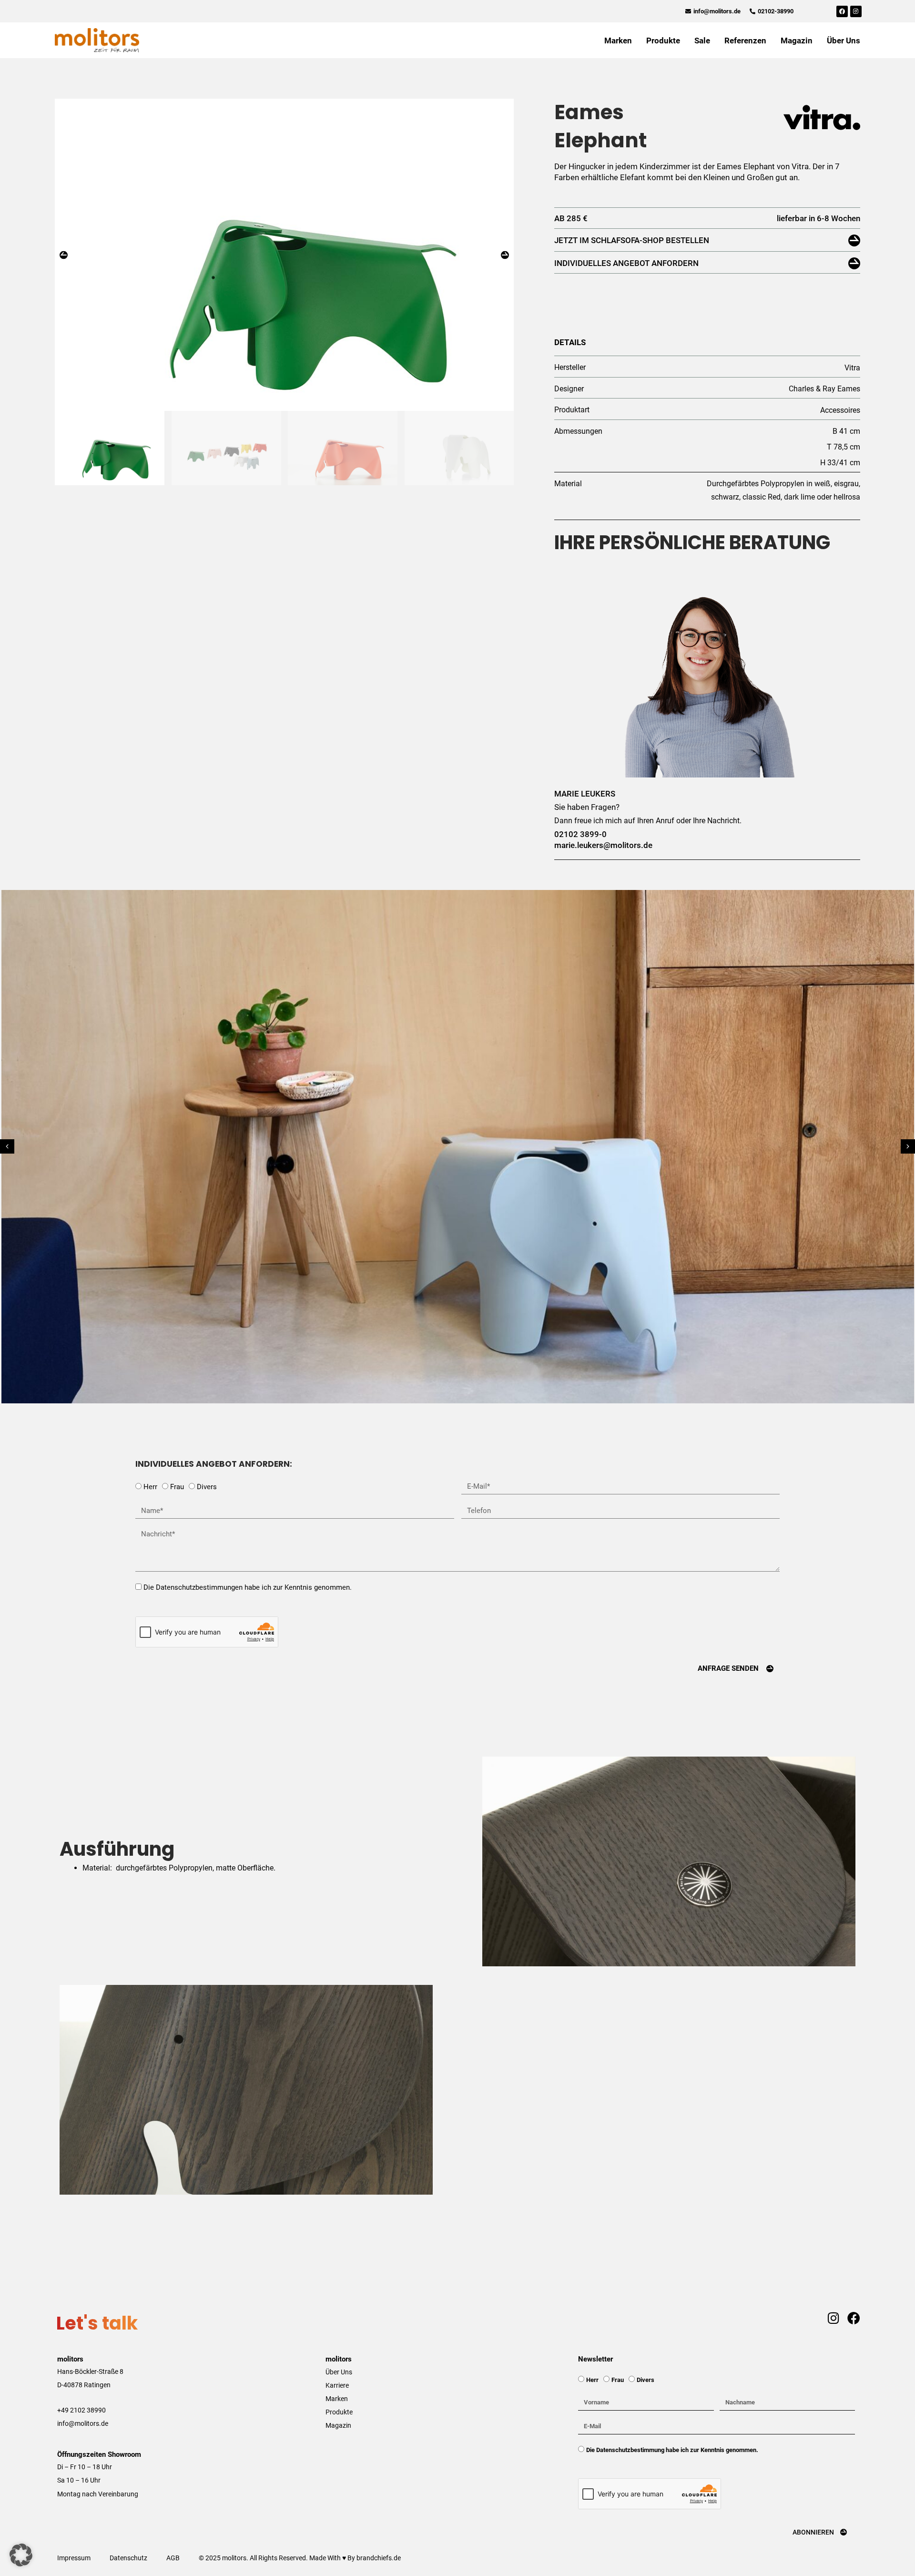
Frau (177, 1487)
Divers (207, 1487)
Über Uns (844, 41)
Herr (150, 1487)
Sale (702, 41)
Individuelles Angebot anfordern (626, 263)
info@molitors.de (83, 2423)
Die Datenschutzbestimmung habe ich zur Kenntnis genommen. (672, 2450)
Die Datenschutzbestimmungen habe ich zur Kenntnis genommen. (248, 1587)
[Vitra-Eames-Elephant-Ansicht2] (284, 255)
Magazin (797, 41)
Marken (618, 41)
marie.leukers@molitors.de (603, 845)
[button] (64, 255)
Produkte (663, 41)
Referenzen (745, 41)
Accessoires (840, 410)
